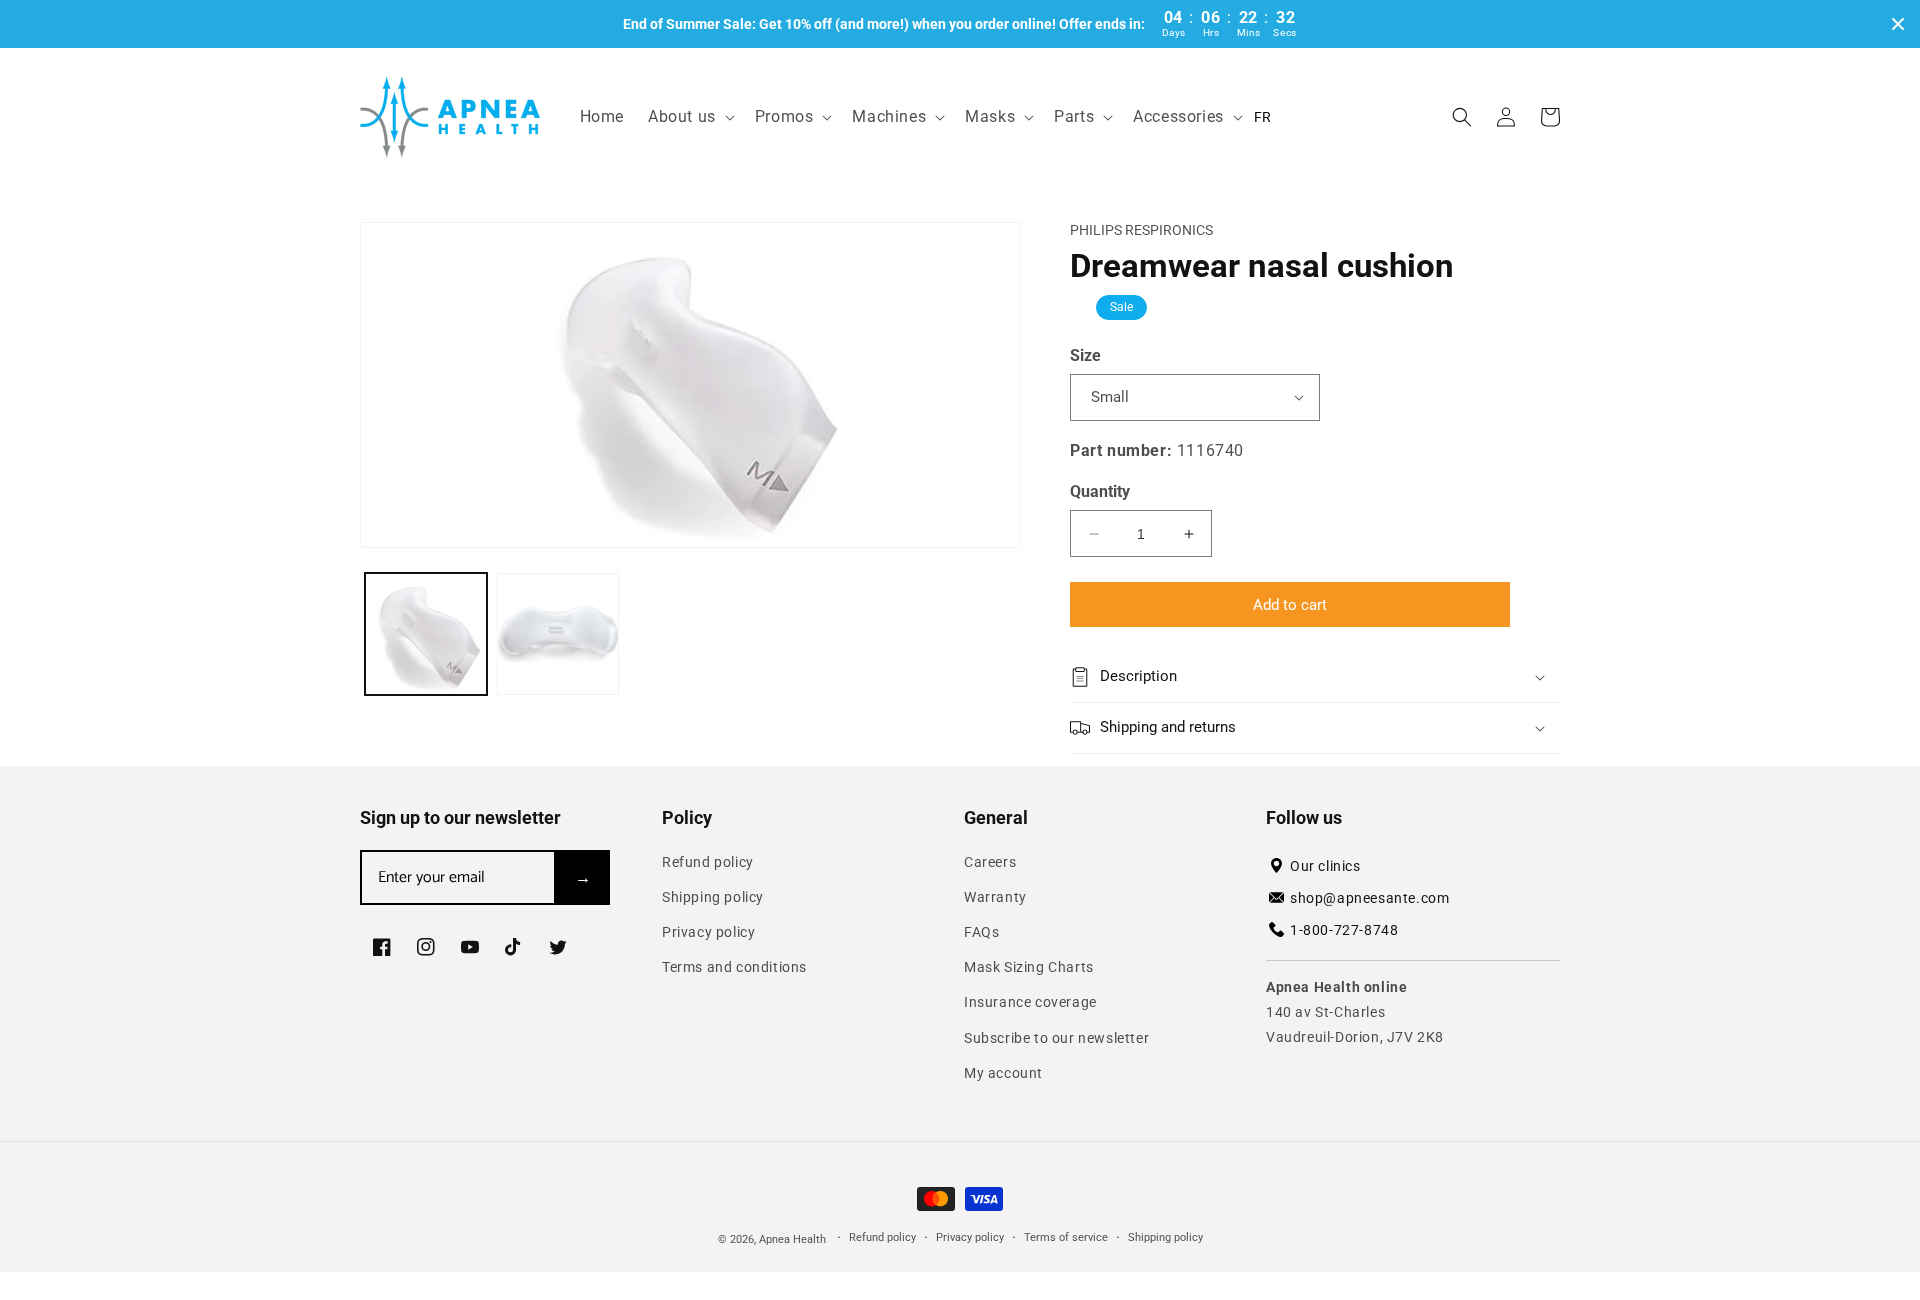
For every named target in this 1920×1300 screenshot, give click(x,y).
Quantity (1100, 491)
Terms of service (1066, 1237)
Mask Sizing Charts (1029, 967)
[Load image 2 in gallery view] (558, 634)
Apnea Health (794, 1239)
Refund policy (708, 862)
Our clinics (1325, 866)
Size (1085, 355)
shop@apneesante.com (1369, 898)
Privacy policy (708, 932)
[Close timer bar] (1898, 24)
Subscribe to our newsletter (1056, 1038)
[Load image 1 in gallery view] (426, 634)
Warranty (995, 897)
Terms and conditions (734, 967)
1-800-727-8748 (1344, 930)
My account (1003, 1073)
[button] (689, 117)
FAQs (981, 932)
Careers (990, 862)
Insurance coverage (1030, 1002)
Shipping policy (713, 897)
